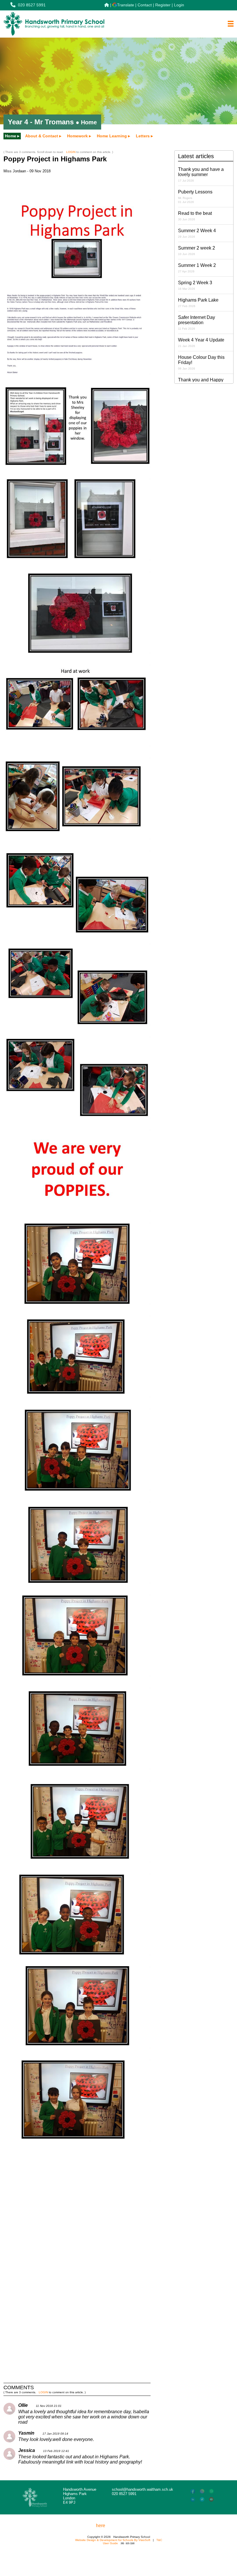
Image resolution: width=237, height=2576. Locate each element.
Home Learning (112, 136)
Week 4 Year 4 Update (201, 342)
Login (179, 5)
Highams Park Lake (198, 303)
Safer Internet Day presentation (197, 323)
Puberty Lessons (195, 196)
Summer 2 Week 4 (197, 233)
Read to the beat (195, 216)
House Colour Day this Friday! (201, 362)
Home (11, 136)
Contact (145, 5)
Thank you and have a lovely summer (201, 174)
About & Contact (42, 136)
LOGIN (71, 152)
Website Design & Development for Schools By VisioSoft (113, 2540)
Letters (143, 136)
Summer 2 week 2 (197, 251)
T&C (159, 2540)
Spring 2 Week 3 (195, 285)
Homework (77, 136)
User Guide (110, 2543)
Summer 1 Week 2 (197, 268)
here (101, 2526)
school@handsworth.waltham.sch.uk (142, 2489)
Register (163, 5)
